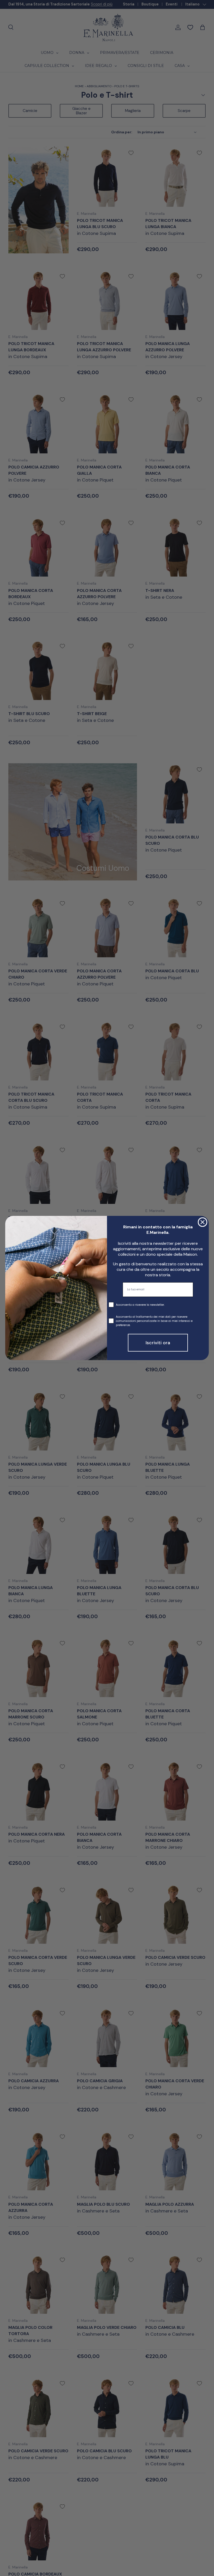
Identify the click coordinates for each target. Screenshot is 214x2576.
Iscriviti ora (158, 1343)
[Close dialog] (203, 1222)
